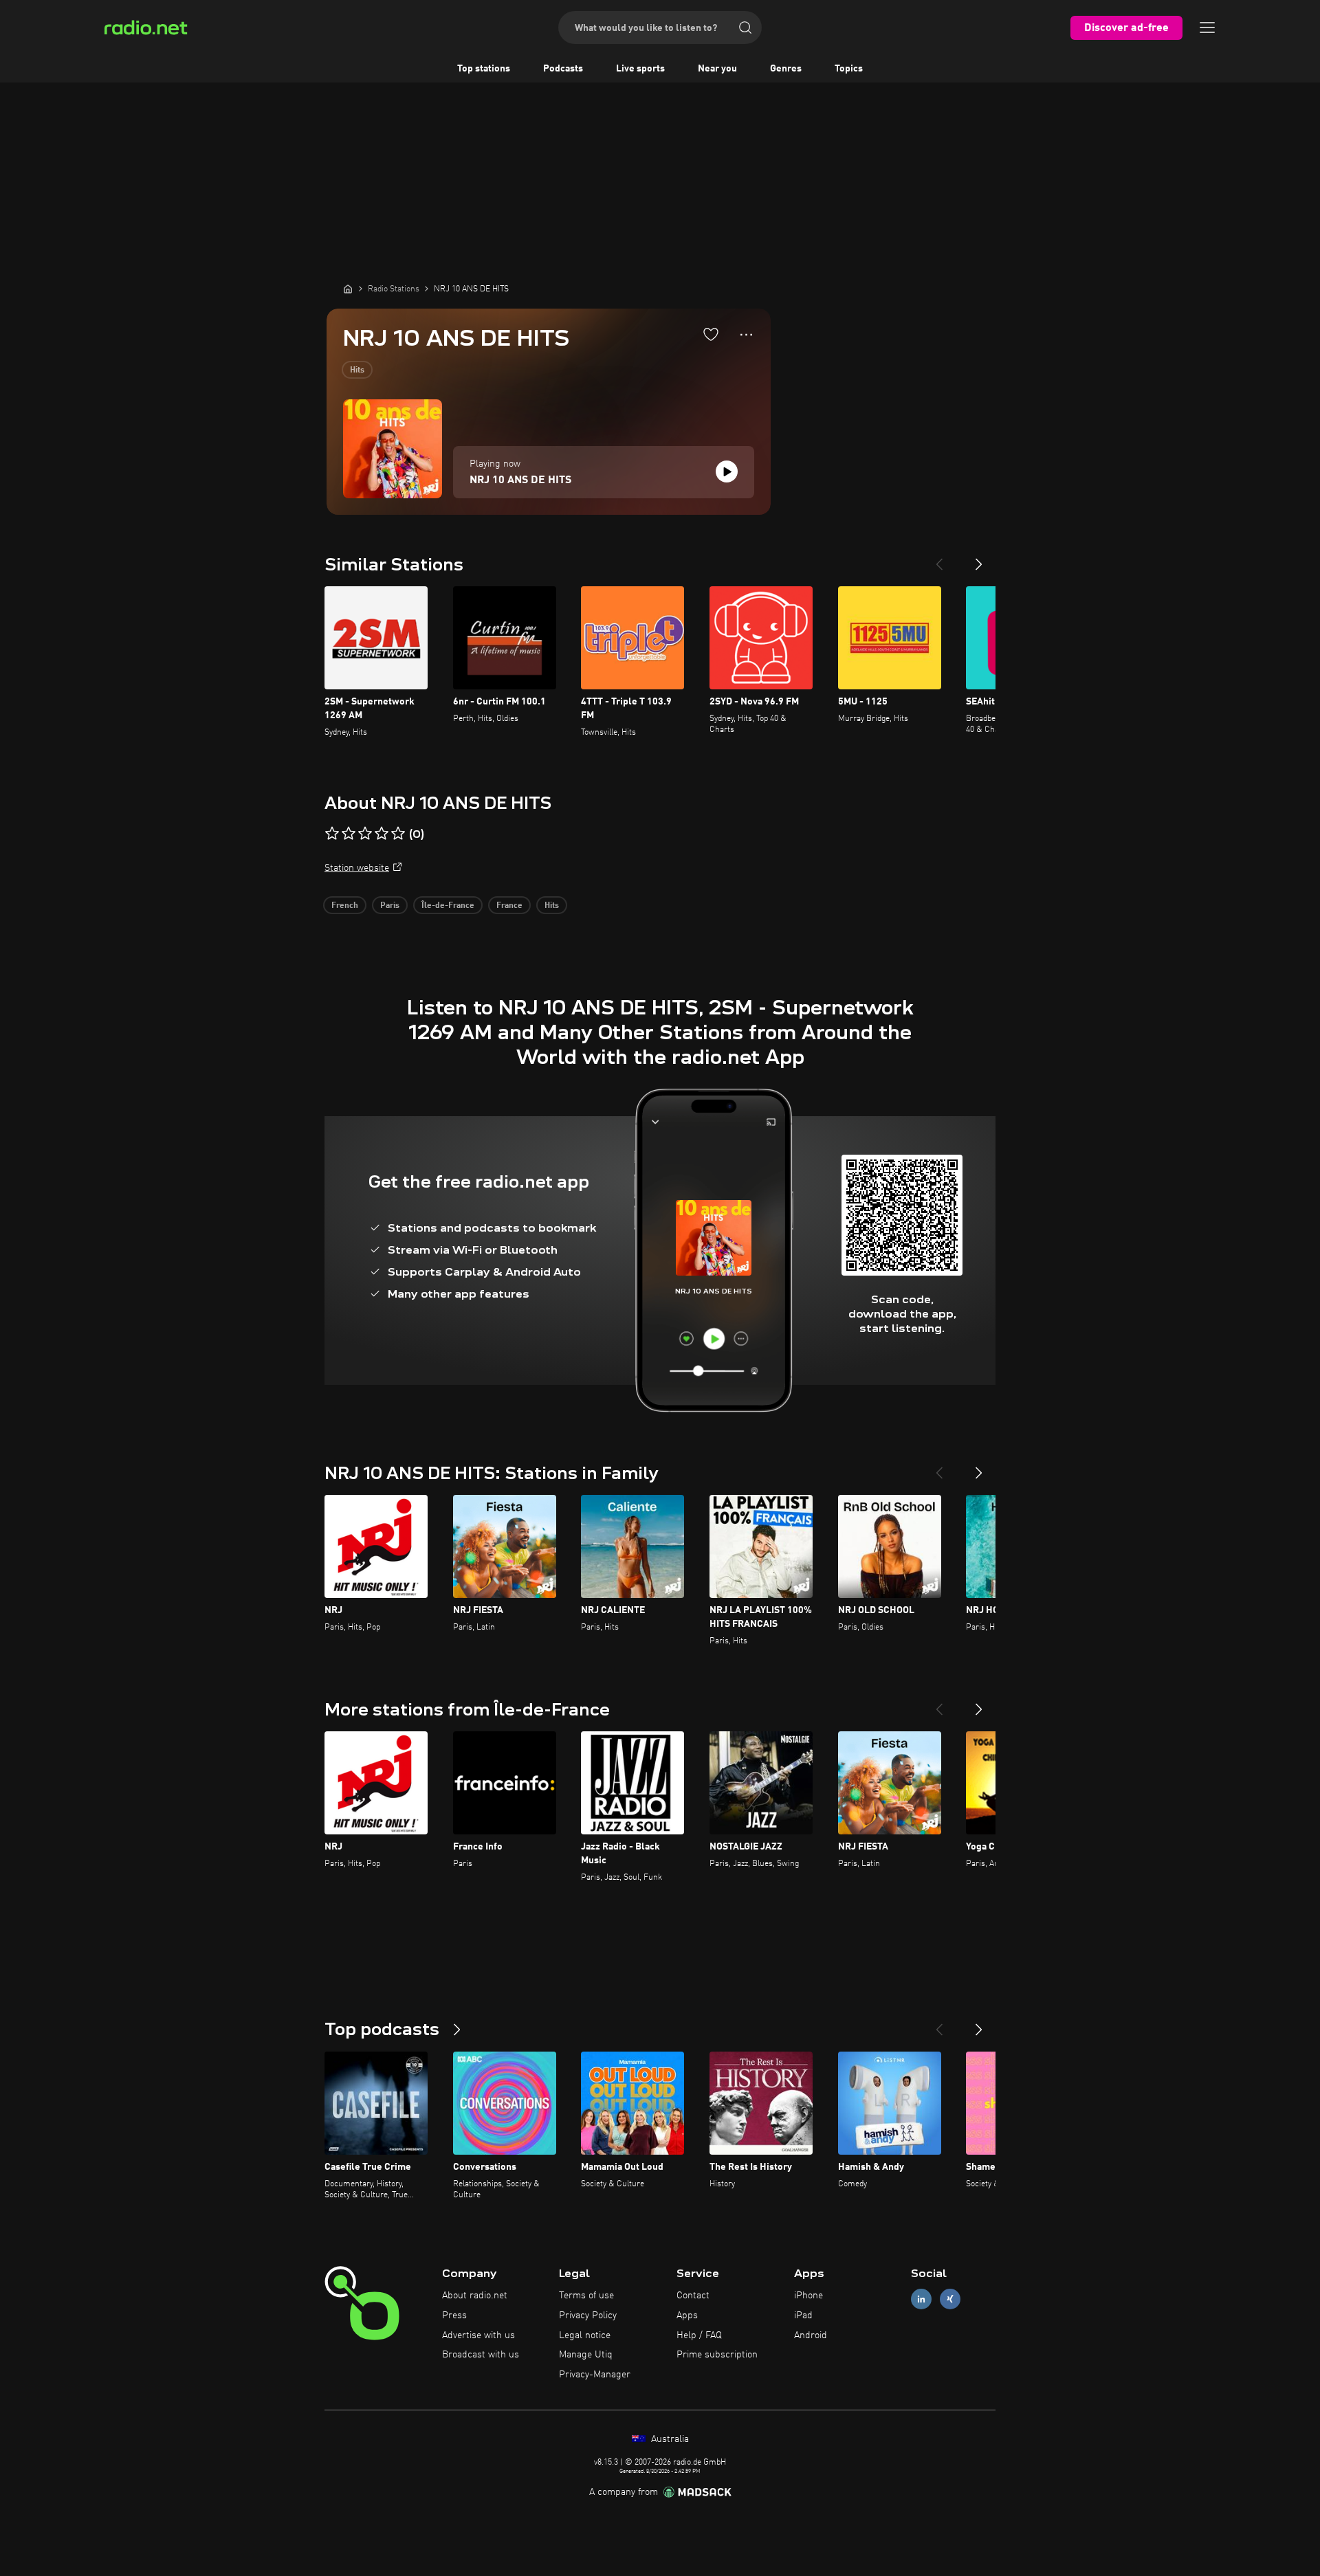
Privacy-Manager (595, 2375)
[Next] (979, 559)
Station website (357, 868)
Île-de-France (448, 906)
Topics (849, 69)
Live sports (640, 69)
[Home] (348, 289)
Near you (717, 69)
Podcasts (563, 69)
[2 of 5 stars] (349, 834)
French (345, 906)
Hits (357, 370)
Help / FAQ (699, 2335)
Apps (687, 2316)
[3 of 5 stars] (365, 834)
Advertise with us (478, 2335)
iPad (803, 2316)
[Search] (745, 27)
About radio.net (475, 2296)
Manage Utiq (586, 2355)
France (509, 906)
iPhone (808, 2296)
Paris (390, 906)
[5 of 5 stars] (398, 834)
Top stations (484, 69)
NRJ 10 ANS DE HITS (520, 480)
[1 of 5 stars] (332, 834)
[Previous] (939, 559)
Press (454, 2316)
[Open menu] (1207, 27)
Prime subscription (717, 2355)
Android (811, 2335)
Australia (669, 2439)
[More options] (746, 335)
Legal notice (585, 2335)
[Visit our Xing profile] (950, 2299)
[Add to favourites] (711, 334)
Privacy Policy (588, 2316)
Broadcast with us (481, 2355)
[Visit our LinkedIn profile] (921, 2299)
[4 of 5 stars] (382, 834)
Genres (786, 69)
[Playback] (727, 471)
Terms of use (586, 2296)
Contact (693, 2296)
